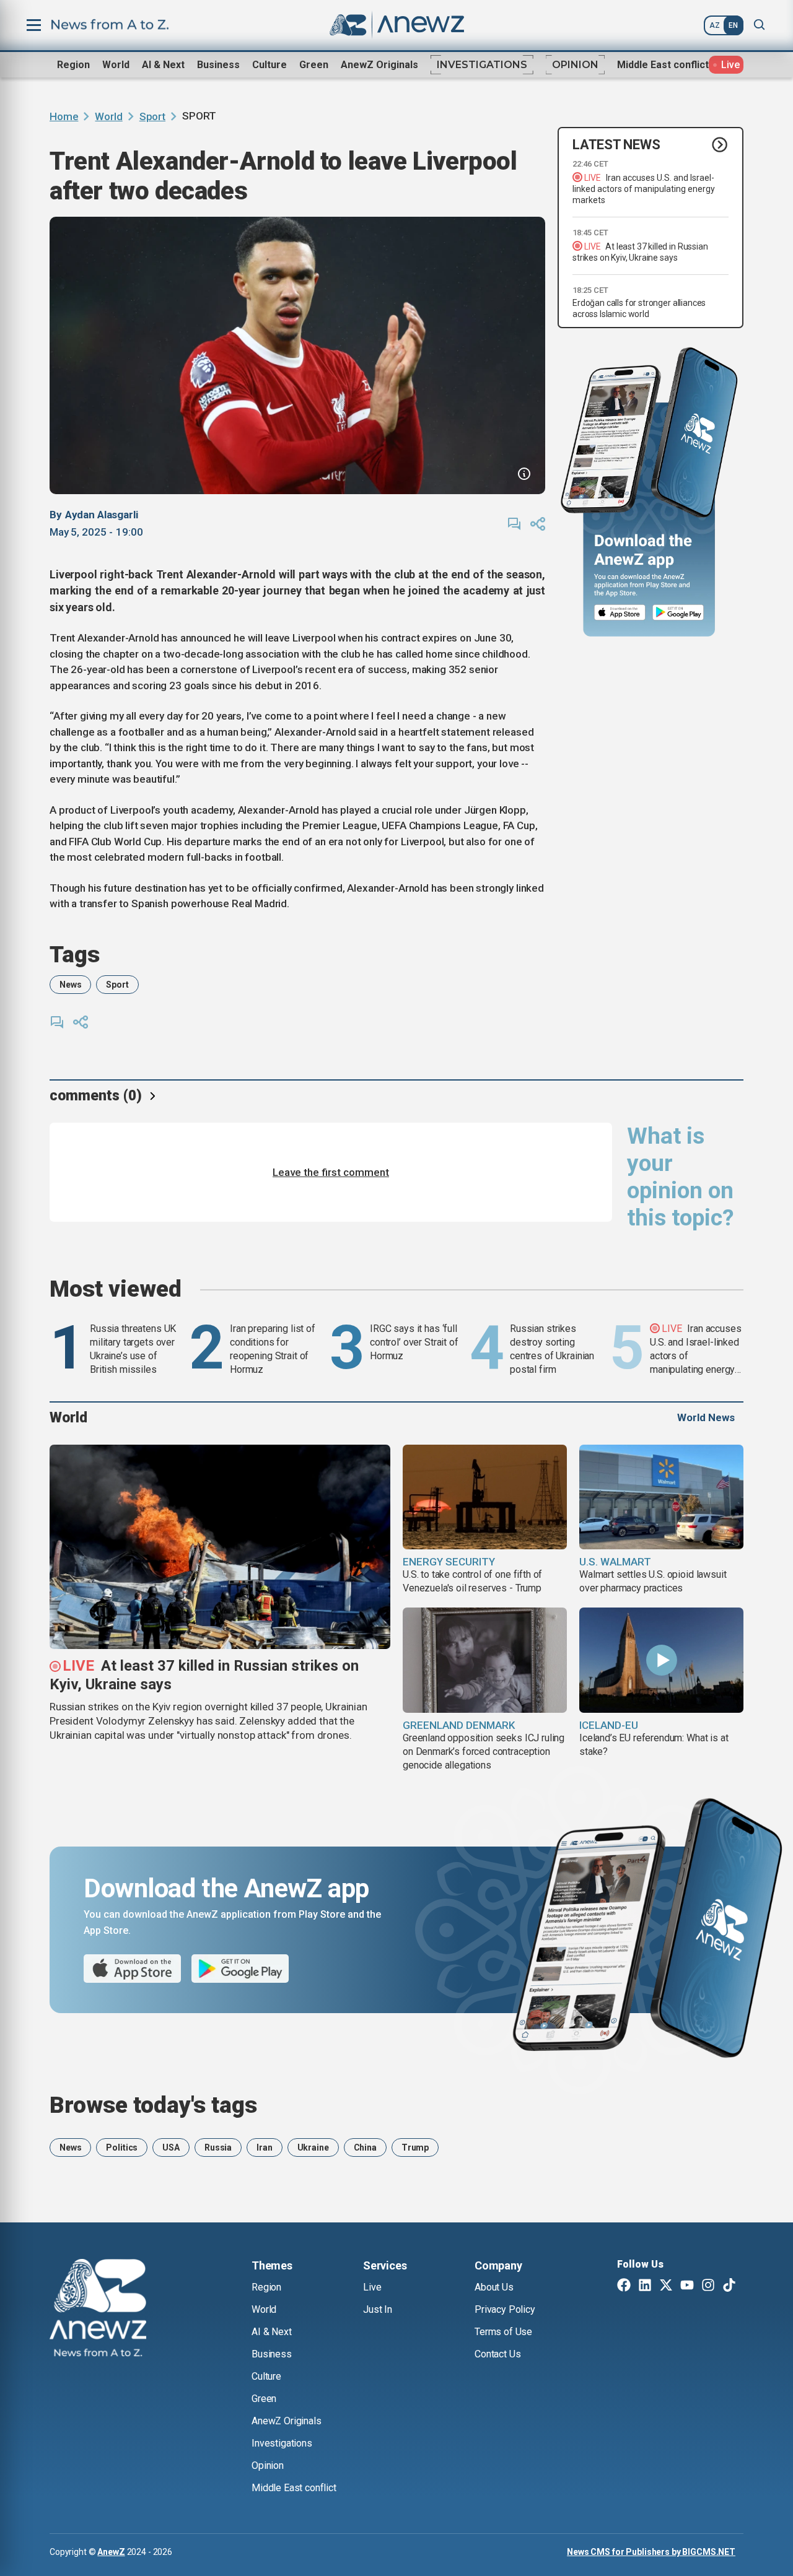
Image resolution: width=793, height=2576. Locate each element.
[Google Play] (681, 613)
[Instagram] (708, 2286)
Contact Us (497, 2354)
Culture (269, 65)
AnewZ (111, 2552)
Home (64, 116)
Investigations (482, 65)
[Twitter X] (666, 2286)
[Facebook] (624, 2286)
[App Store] (620, 613)
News (70, 985)
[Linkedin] (645, 2286)
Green (314, 65)
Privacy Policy (505, 2309)
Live (372, 2287)
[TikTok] (729, 2286)
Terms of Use (503, 2332)
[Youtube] (687, 2286)
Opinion (575, 65)
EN (733, 25)
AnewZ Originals (379, 65)
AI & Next (163, 65)
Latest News (616, 145)
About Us (494, 2287)
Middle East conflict (663, 65)
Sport (152, 116)
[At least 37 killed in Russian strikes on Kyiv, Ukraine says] (220, 1547)
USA (171, 2147)
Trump (415, 2147)
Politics (122, 2147)
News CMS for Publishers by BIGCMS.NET (651, 2552)
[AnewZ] (98, 2310)
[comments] (514, 524)
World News (706, 1417)
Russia (218, 2147)
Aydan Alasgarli (102, 515)
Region (73, 65)
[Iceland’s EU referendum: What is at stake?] (661, 1660)
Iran (264, 2147)
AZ (715, 25)
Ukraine (313, 2147)
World (116, 65)
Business (218, 65)
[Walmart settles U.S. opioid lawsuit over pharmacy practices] (661, 1497)
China (365, 2147)
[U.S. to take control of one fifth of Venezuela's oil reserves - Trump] (485, 1497)
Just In (378, 2309)
